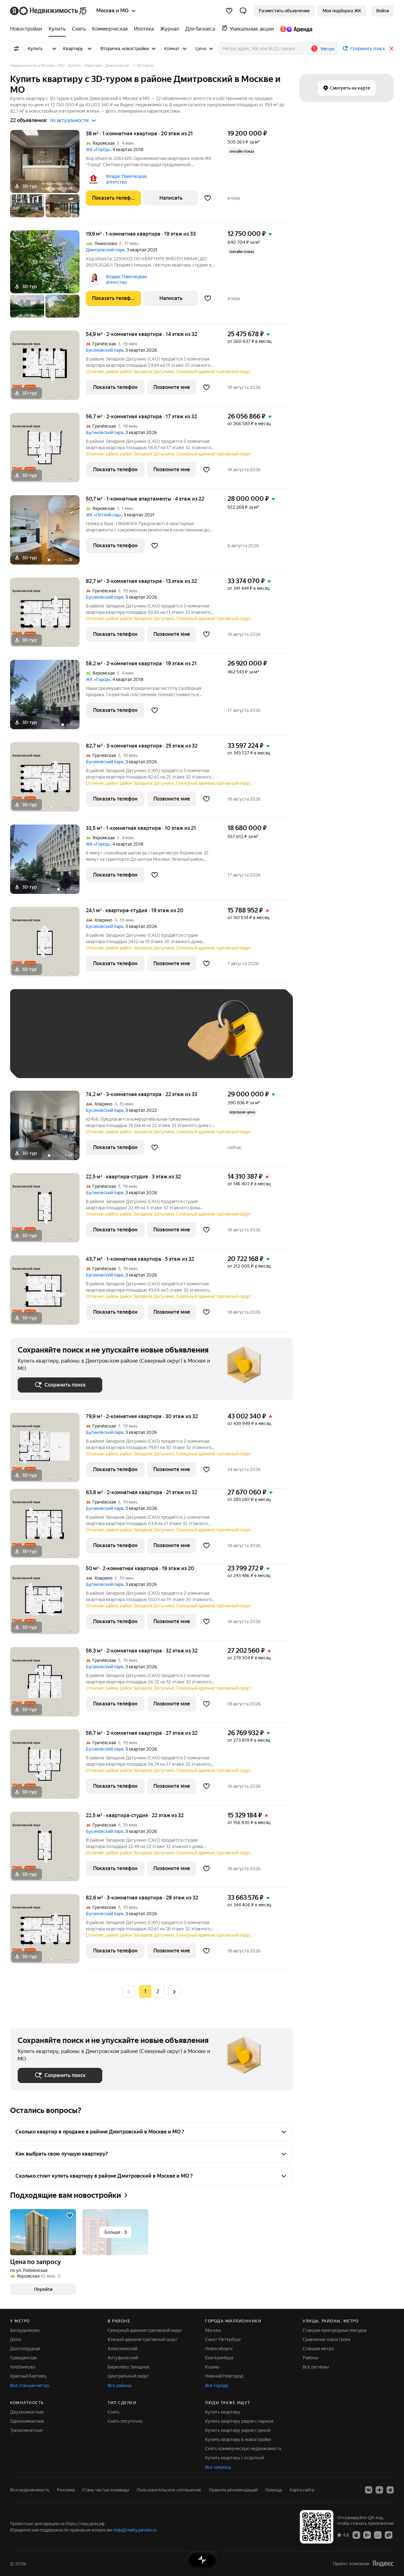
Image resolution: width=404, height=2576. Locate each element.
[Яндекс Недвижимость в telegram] (390, 2490)
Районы (311, 2358)
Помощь (274, 2490)
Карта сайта (302, 2490)
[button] (243, 11)
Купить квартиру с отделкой (235, 2458)
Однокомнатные (27, 2421)
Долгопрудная (25, 2349)
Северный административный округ (145, 2330)
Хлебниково (23, 2367)
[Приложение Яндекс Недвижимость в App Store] (356, 2535)
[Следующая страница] (174, 1991)
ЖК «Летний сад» (104, 515)
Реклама (66, 2490)
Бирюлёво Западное (129, 2367)
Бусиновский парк (105, 350)
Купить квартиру (223, 2412)
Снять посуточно (125, 2421)
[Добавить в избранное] (208, 198)
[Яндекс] (383, 2564)
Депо (16, 2339)
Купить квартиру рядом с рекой (238, 2430)
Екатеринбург (220, 2358)
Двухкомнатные (27, 2412)
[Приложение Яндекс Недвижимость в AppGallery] (378, 2535)
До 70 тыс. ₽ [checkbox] (121, 1043)
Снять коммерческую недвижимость (243, 2449)
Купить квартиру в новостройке (238, 2439)
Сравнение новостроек (327, 2339)
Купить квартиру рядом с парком (239, 2421)
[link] (383, 11)
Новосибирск (219, 2349)
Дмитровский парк (105, 250)
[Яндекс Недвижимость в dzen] (379, 2490)
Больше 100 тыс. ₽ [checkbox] (89, 1061)
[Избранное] (229, 11)
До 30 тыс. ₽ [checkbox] (38, 1043)
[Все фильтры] (16, 49)
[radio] (158, 1992)
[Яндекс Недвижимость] (49, 11)
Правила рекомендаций (233, 2490)
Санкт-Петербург (223, 2339)
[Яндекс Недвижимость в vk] (369, 2490)
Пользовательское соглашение (169, 2490)
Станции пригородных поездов (335, 2330)
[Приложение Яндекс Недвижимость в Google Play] (367, 2535)
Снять (114, 2412)
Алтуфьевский (123, 2358)
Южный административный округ (143, 2339)
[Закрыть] (391, 49)
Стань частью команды (106, 2490)
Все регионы (316, 2367)
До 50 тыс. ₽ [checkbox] (80, 1043)
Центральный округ (128, 2376)
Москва (213, 2330)
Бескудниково (25, 2330)
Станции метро (318, 2349)
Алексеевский (122, 2349)
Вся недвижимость (30, 2490)
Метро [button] (327, 49)
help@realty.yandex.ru (135, 2530)
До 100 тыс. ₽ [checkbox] (39, 1061)
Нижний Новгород (224, 2376)
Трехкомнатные (26, 2430)
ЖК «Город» (98, 150)
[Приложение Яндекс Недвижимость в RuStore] (389, 2535)
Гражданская (23, 2358)
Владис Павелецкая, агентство (127, 179)
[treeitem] (28, 29)
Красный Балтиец (28, 2376)
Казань (212, 2367)
